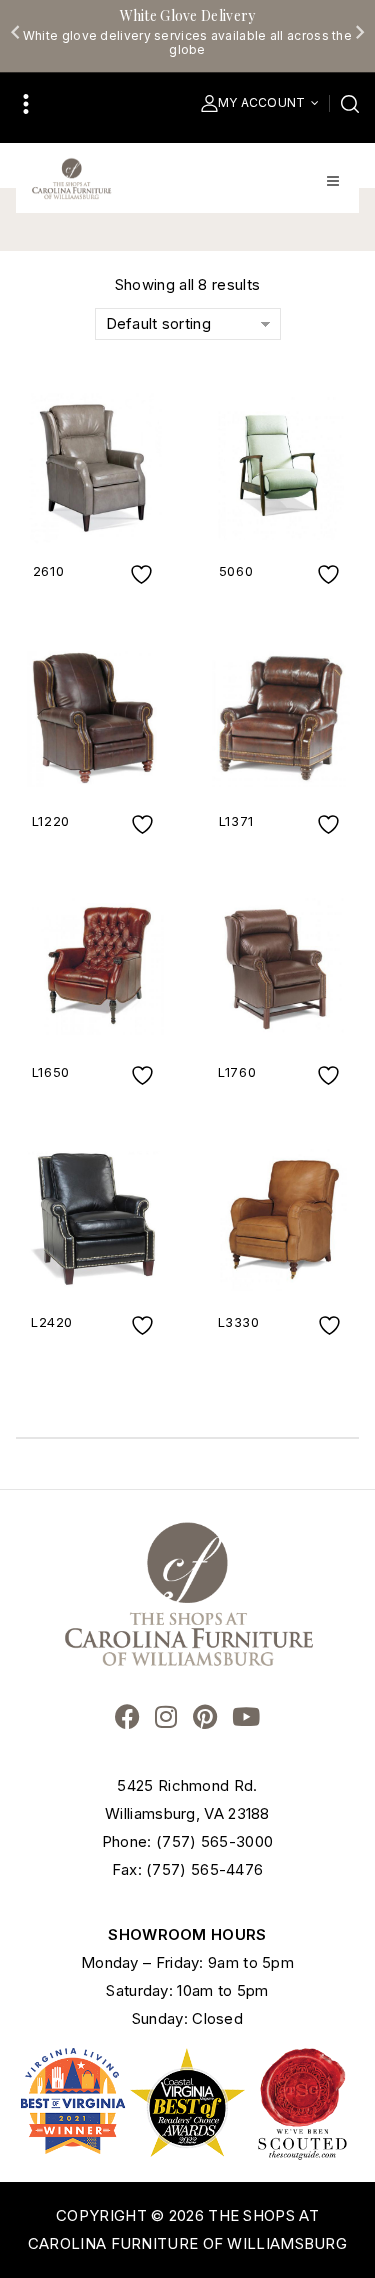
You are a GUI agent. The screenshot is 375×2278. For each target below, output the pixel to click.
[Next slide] (359, 32)
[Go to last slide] (16, 32)
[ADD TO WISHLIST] (144, 574)
